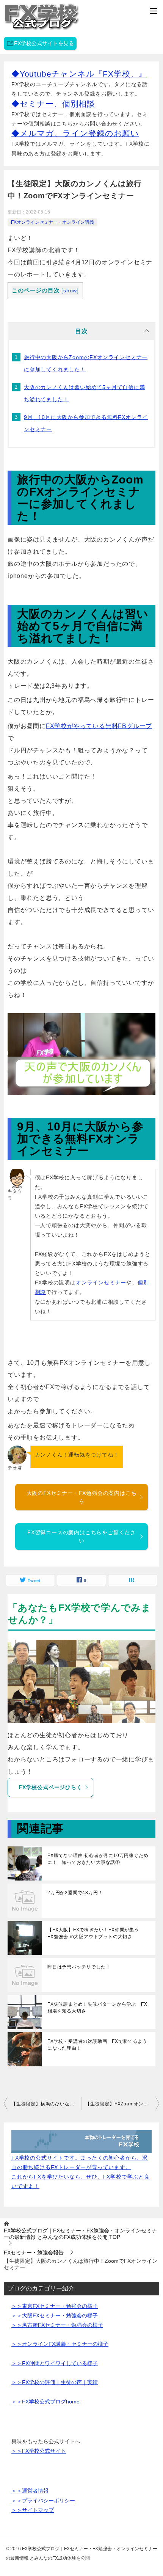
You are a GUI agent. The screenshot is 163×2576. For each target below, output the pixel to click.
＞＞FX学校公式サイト (39, 2451)
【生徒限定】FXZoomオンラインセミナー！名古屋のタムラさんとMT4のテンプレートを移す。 (122, 2104)
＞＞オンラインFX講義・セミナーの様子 (60, 2344)
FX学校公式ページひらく (50, 1787)
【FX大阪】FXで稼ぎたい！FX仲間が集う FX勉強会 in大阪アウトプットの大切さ (96, 1933)
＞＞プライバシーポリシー (43, 2501)
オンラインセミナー (101, 1283)
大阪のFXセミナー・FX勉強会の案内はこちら (82, 1497)
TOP (80, 2234)
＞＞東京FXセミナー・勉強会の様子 (55, 2306)
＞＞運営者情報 (30, 2491)
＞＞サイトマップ (33, 2510)
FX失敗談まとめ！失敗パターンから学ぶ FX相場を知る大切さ (97, 2008)
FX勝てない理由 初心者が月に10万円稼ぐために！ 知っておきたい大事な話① (98, 1859)
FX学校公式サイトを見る (44, 43)
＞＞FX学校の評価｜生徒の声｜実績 (55, 2382)
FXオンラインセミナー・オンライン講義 (53, 222)
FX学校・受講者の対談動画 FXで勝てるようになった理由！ (97, 2045)
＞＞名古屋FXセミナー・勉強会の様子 (57, 2325)
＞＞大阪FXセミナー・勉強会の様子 (55, 2315)
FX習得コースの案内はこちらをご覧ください (81, 1536)
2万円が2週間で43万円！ (75, 1893)
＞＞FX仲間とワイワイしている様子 (55, 2363)
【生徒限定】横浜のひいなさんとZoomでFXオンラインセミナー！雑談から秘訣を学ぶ (46, 2104)
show (70, 291)
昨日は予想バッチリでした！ (79, 1967)
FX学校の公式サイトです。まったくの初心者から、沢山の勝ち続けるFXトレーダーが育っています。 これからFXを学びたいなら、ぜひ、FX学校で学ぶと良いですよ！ (81, 2172)
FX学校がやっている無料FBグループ (99, 726)
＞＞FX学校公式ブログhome (45, 2402)
